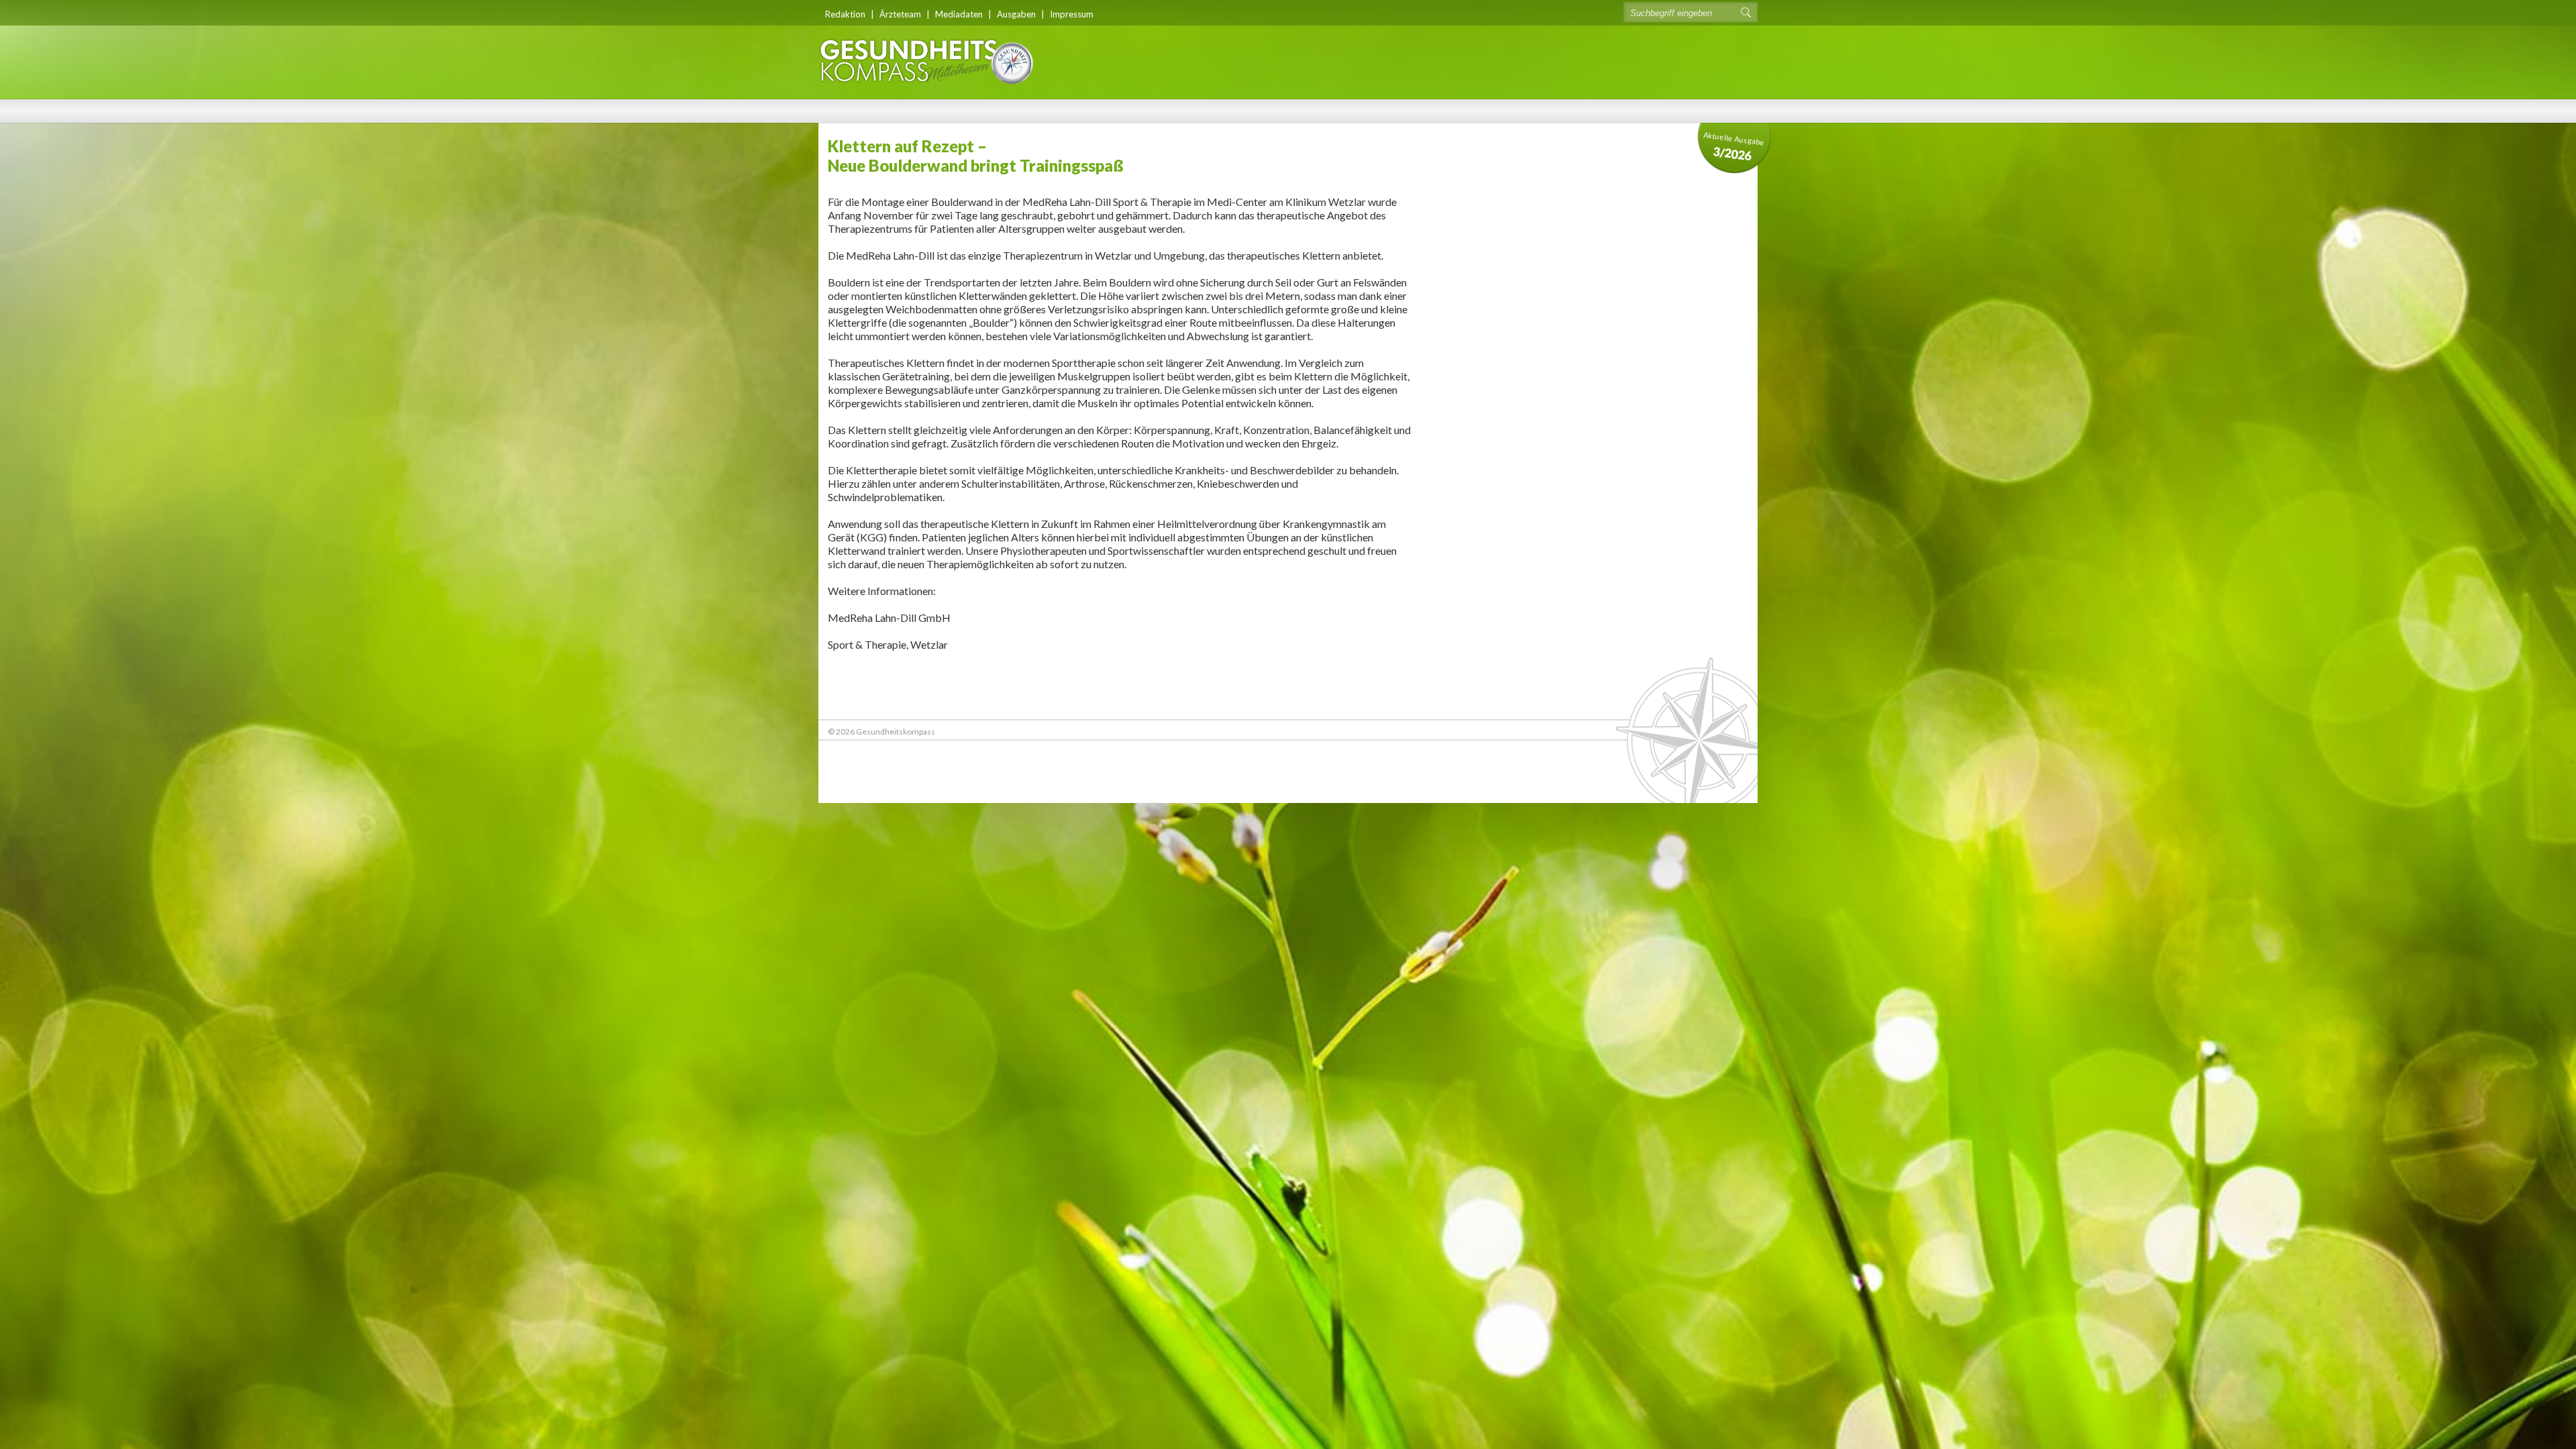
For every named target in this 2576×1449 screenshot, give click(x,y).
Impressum (1072, 14)
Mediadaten (959, 14)
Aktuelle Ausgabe (1734, 147)
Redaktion (845, 14)
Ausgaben (1016, 14)
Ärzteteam (900, 14)
